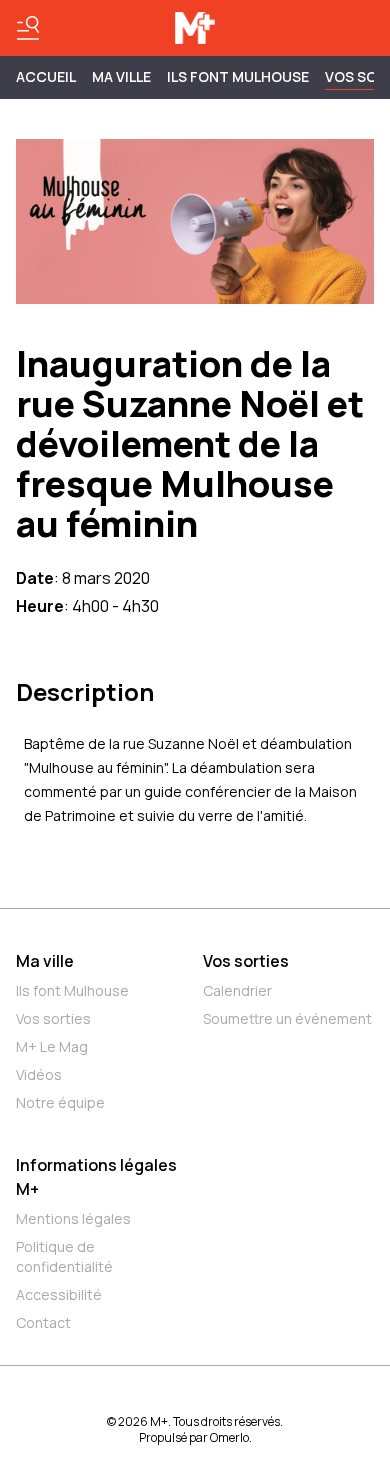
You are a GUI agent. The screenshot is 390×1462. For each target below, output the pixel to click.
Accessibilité (59, 1294)
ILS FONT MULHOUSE (238, 76)
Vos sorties (53, 1018)
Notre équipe (60, 1102)
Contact (43, 1322)
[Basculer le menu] (28, 28)
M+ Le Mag (52, 1046)
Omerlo (229, 1437)
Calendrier (237, 990)
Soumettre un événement (287, 1018)
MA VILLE (121, 76)
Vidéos (39, 1074)
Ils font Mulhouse (72, 990)
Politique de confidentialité (64, 1256)
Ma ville (45, 961)
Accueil (46, 76)
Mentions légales (73, 1218)
